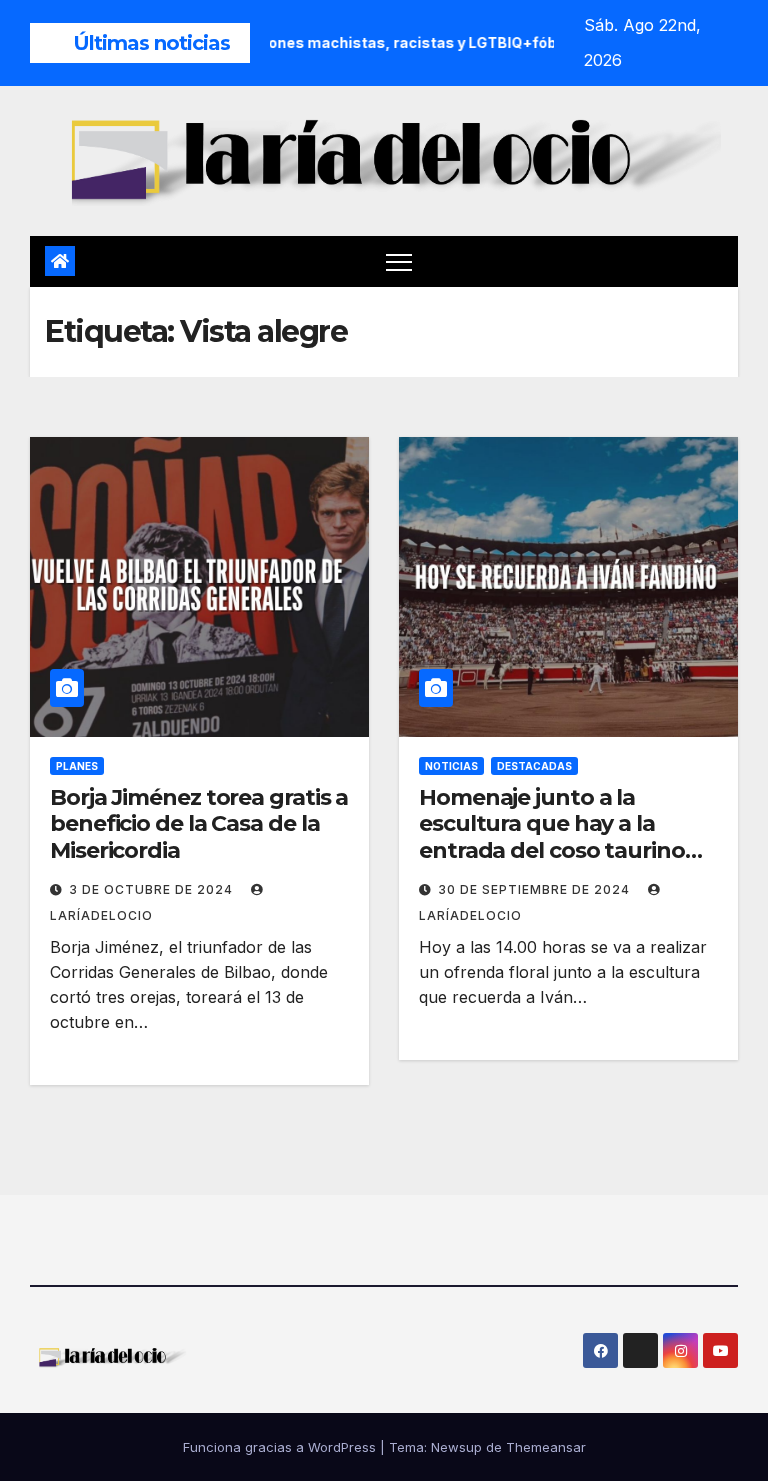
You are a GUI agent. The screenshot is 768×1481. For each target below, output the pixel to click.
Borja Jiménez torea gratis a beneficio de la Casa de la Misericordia (199, 824)
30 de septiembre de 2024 (536, 889)
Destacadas (534, 766)
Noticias (451, 766)
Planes (77, 766)
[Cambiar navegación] (399, 261)
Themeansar (546, 1447)
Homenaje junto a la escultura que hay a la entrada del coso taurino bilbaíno (552, 837)
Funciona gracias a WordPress (281, 1447)
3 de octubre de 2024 (153, 889)
